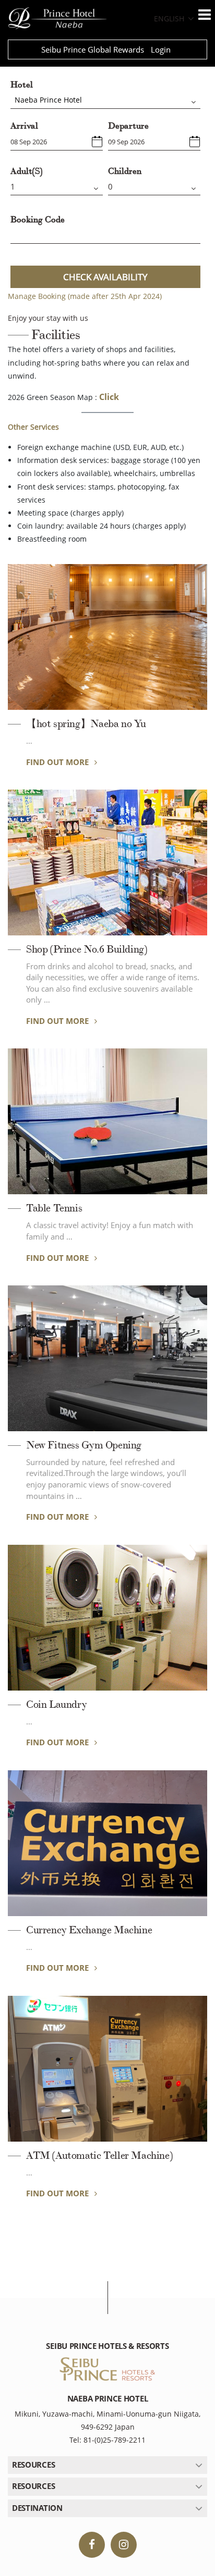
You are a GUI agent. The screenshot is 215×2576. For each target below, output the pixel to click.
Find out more (58, 762)
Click (109, 397)
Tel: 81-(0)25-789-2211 (107, 2440)
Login (161, 49)
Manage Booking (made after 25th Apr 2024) (85, 296)
